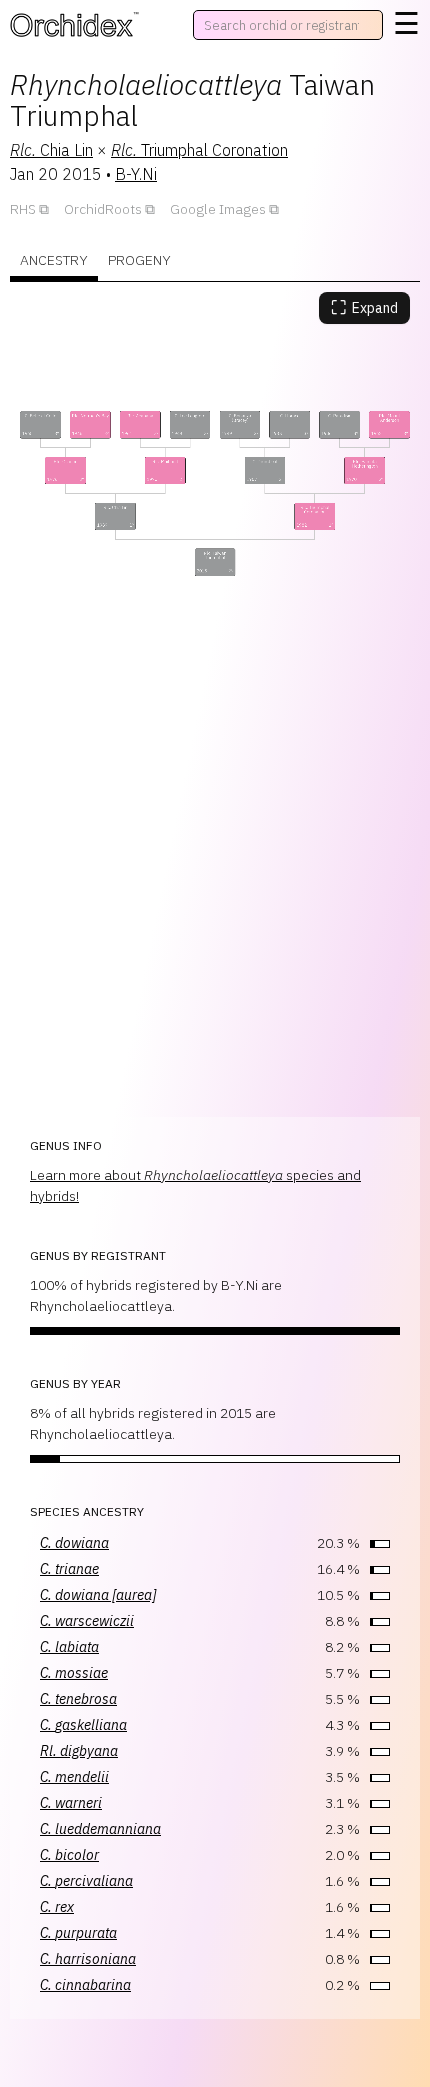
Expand (364, 307)
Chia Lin (51, 150)
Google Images (218, 209)
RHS (23, 209)
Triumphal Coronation (199, 150)
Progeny (139, 260)
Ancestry (54, 260)
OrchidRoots (103, 209)
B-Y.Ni (136, 174)
